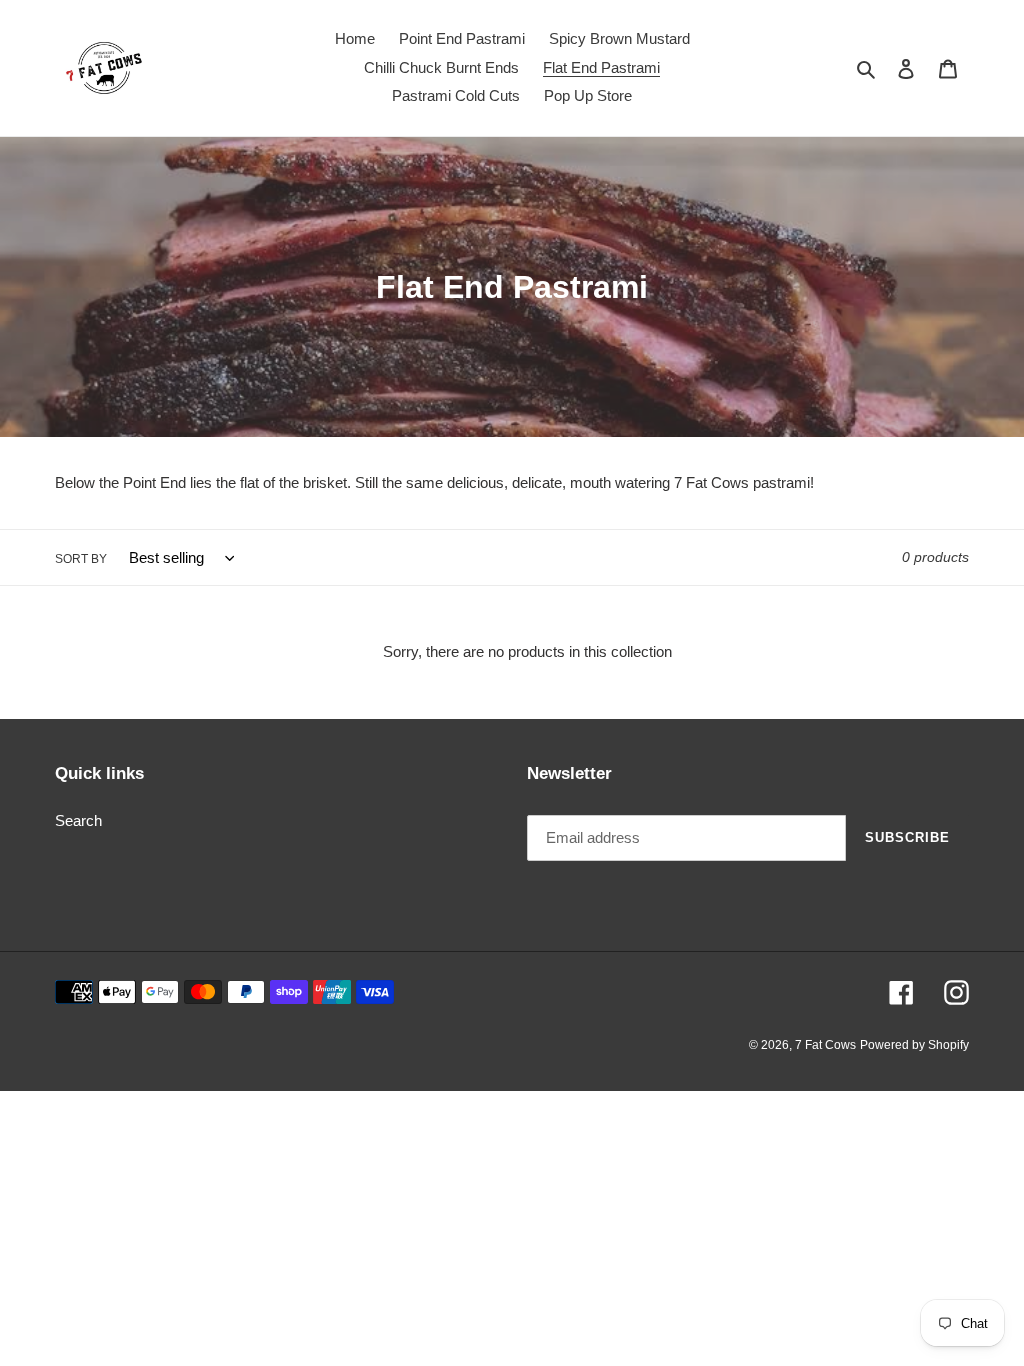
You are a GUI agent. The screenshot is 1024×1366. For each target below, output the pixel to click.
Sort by (81, 559)
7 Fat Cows (825, 1045)
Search (78, 820)
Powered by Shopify (914, 1045)
